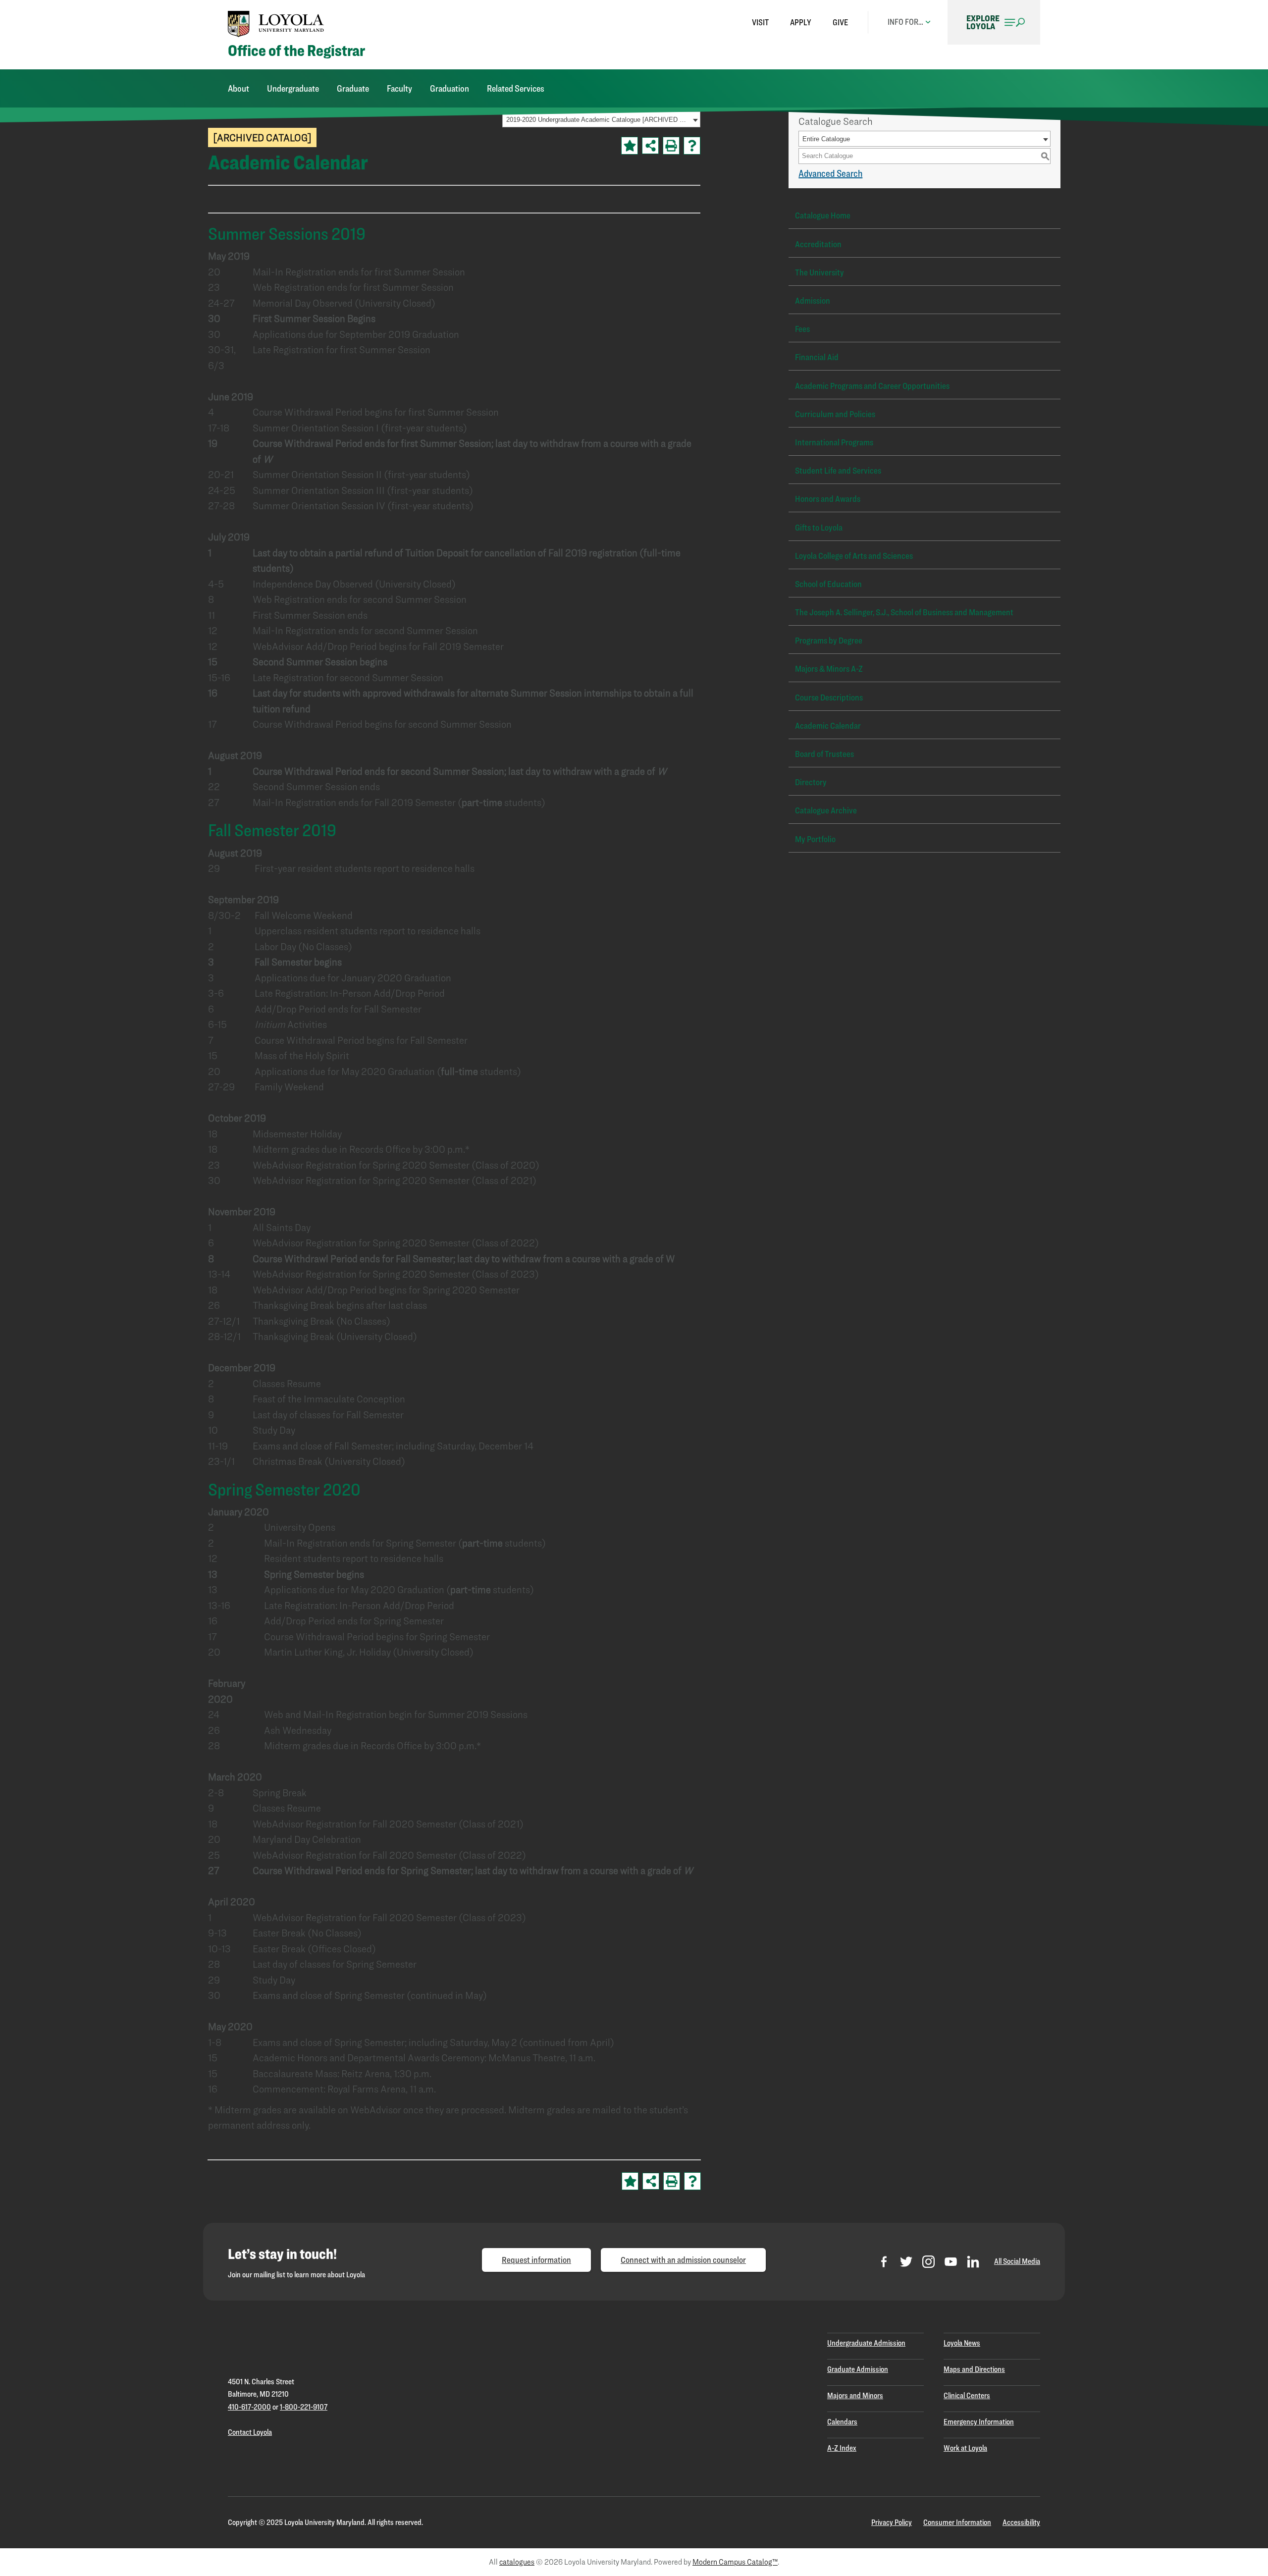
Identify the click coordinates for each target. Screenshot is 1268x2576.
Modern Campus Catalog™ (735, 2562)
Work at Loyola (965, 2448)
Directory (811, 782)
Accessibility (1021, 2522)
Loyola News (962, 2343)
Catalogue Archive (826, 810)
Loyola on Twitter (906, 2262)
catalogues (517, 2562)
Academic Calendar (828, 725)
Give (840, 22)
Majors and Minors (855, 2395)
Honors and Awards (828, 499)
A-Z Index (842, 2448)
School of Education (828, 584)
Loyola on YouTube (951, 2262)
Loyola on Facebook (884, 2262)
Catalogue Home (823, 215)
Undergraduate (293, 88)
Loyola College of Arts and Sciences (854, 556)
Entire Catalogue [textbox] (826, 139)
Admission (813, 300)
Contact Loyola (250, 2432)
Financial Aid (817, 357)
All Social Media (1017, 2261)
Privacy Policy (892, 2522)
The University (819, 272)
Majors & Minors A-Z (829, 669)
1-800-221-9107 (304, 2407)
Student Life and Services (838, 470)
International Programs (834, 442)
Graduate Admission (858, 2369)
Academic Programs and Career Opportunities (872, 386)
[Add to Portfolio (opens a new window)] (630, 146)
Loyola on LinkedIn (973, 2262)
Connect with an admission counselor (683, 2260)
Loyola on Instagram (928, 2262)
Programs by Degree (829, 640)
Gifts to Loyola (819, 527)
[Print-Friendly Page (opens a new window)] (671, 146)
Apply (801, 22)
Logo (276, 24)
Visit (760, 22)
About (238, 88)
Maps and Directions (974, 2369)
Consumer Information (957, 2522)
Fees (802, 329)
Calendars (842, 2422)
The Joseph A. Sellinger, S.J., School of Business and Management (904, 612)
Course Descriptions (829, 697)
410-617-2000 (249, 2407)
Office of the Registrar (296, 51)
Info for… (905, 22)
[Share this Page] (650, 146)
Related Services (516, 88)
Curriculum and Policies (835, 414)
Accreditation (818, 244)
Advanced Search (830, 173)
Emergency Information (979, 2422)
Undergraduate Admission (866, 2343)
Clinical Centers (967, 2395)
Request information (536, 2260)
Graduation (449, 88)
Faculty (399, 88)
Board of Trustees (824, 754)
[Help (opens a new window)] (692, 146)
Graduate (353, 88)
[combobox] (925, 139)
